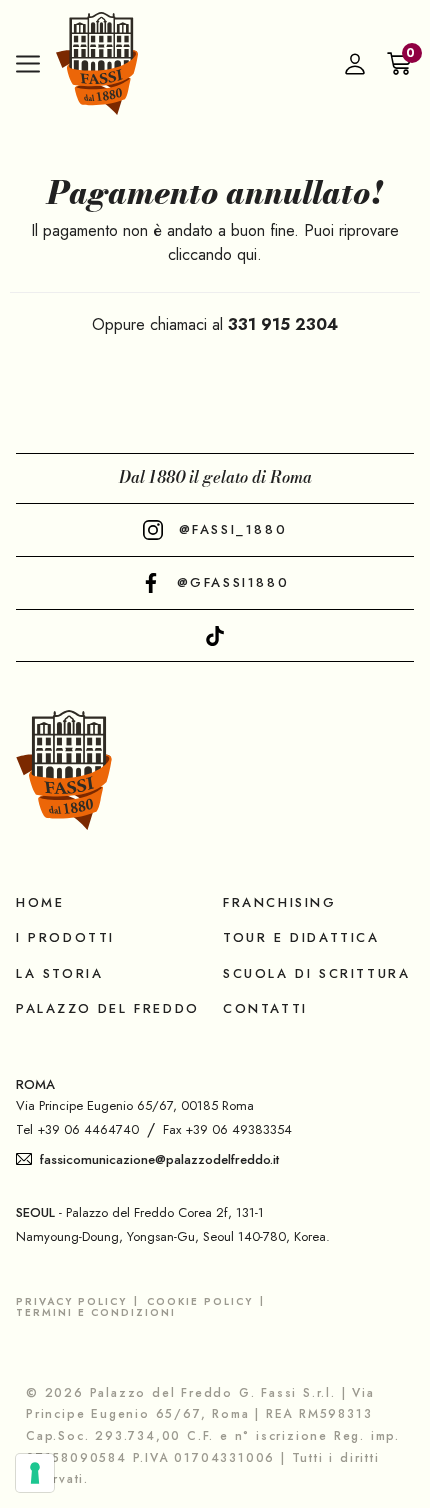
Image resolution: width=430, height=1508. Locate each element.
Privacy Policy (71, 1301)
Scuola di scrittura (316, 973)
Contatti (265, 1008)
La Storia (59, 973)
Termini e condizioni (96, 1312)
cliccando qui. (215, 254)
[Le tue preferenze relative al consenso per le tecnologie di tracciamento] (35, 1473)
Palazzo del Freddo (108, 1008)
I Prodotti (65, 937)
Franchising (280, 902)
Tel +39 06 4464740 (77, 1129)
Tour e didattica (301, 937)
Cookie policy (200, 1301)
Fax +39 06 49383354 (227, 1129)
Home (40, 902)
